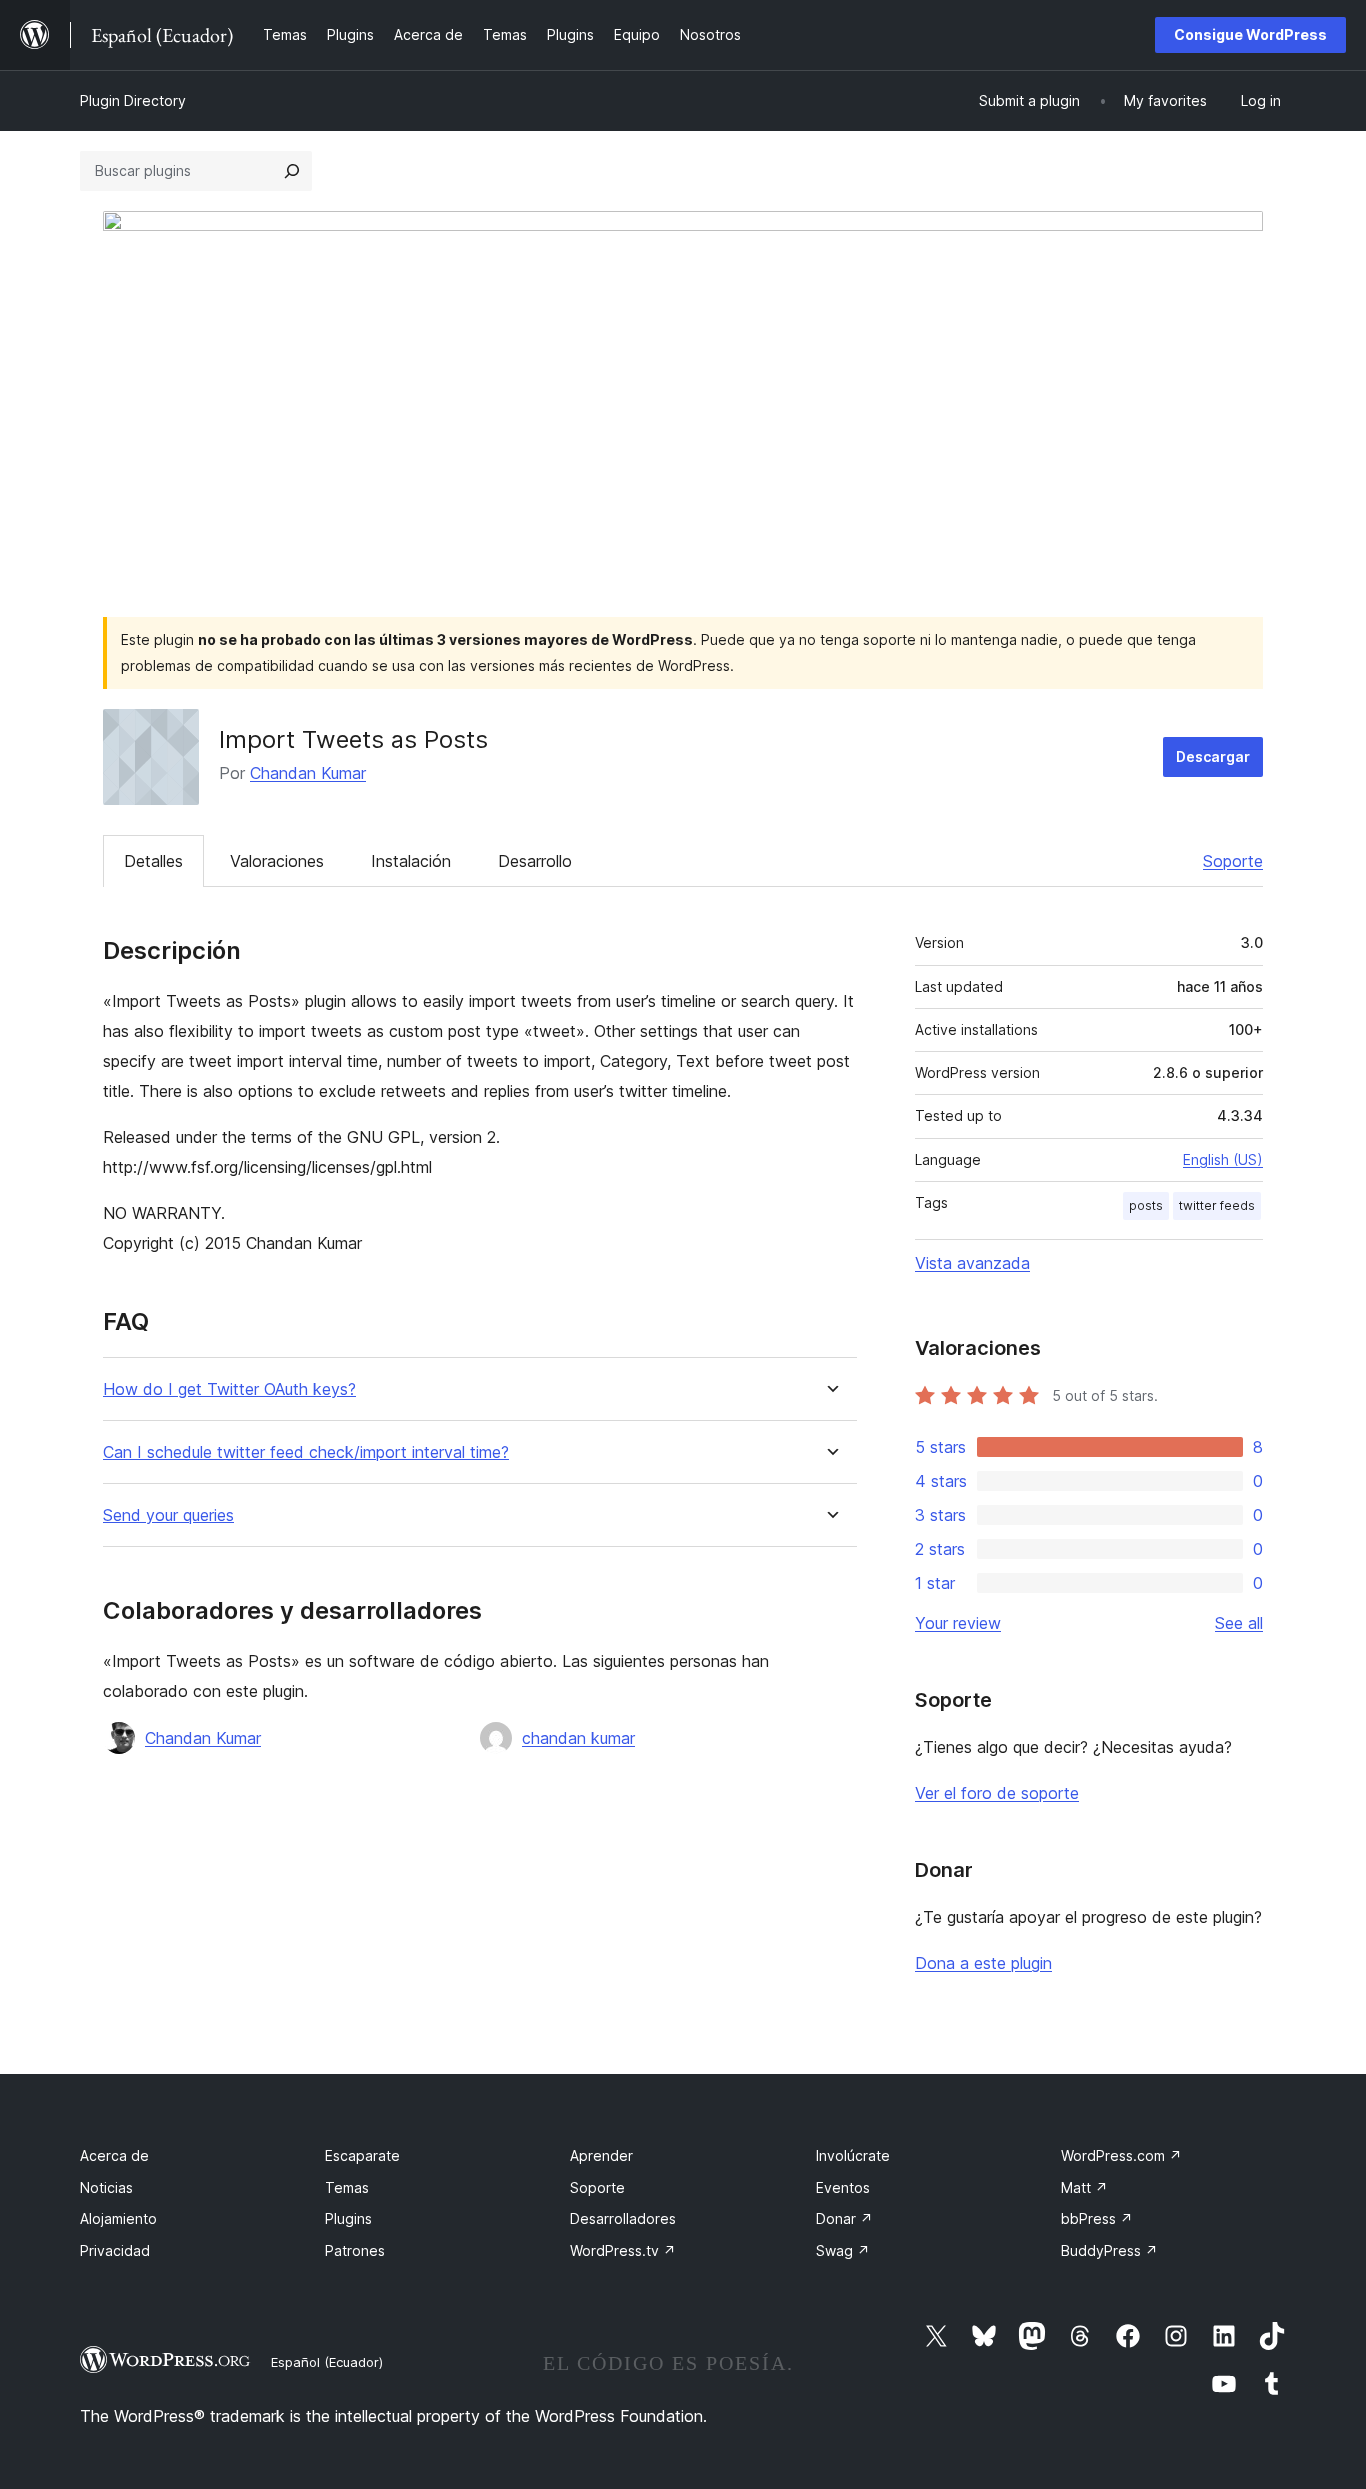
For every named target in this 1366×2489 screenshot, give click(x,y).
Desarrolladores (623, 2218)
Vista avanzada (972, 1263)
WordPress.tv (623, 2250)
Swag (843, 2250)
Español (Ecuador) (327, 2362)
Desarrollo (535, 861)
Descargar (1213, 756)
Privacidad (115, 2250)
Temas (347, 2187)
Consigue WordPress (1250, 34)
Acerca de (114, 2155)
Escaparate (362, 2155)
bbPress (1097, 2218)
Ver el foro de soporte (997, 1793)
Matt (1084, 2187)
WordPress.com (1121, 2155)
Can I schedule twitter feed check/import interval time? (306, 1452)
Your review (958, 1623)
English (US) (1223, 1159)
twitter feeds (1217, 1205)
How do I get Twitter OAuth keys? (229, 1389)
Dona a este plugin (983, 1963)
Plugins (348, 2218)
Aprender (601, 2155)
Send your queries (168, 1515)
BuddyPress (1109, 2250)
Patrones (355, 2250)
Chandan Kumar (308, 773)
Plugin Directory (133, 100)
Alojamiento (118, 2218)
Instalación (411, 861)
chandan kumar (578, 1738)
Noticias (106, 2187)
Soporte (1233, 861)
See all (1239, 1623)
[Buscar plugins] (292, 171)
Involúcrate (853, 2155)
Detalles (153, 861)
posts (1146, 1205)
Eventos (843, 2187)
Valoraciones (277, 861)
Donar (844, 2218)
